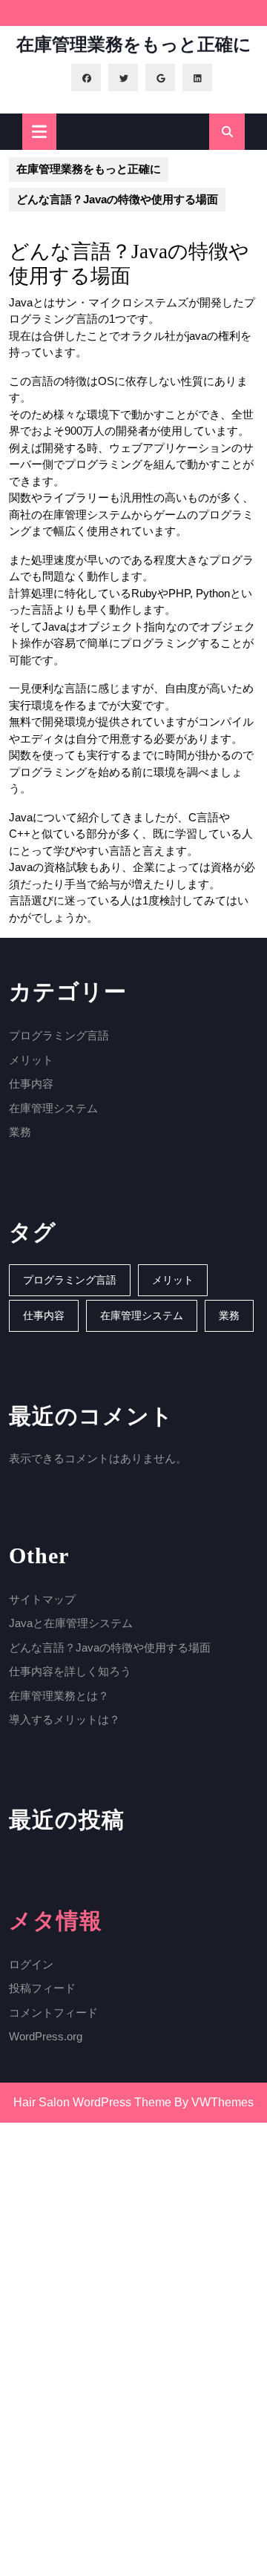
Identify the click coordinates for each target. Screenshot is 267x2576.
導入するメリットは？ (65, 1719)
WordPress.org (46, 2036)
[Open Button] (39, 132)
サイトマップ (42, 1599)
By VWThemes (214, 2102)
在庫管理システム (53, 1108)
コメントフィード (53, 2012)
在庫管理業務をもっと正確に (134, 45)
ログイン (31, 1964)
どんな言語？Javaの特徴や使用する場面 (110, 1647)
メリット (31, 1060)
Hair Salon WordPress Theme (92, 2102)
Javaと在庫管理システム (71, 1623)
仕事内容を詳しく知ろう (70, 1671)
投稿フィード (42, 1988)
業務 (20, 1132)
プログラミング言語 (59, 1035)
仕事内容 (31, 1084)
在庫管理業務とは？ (59, 1696)
